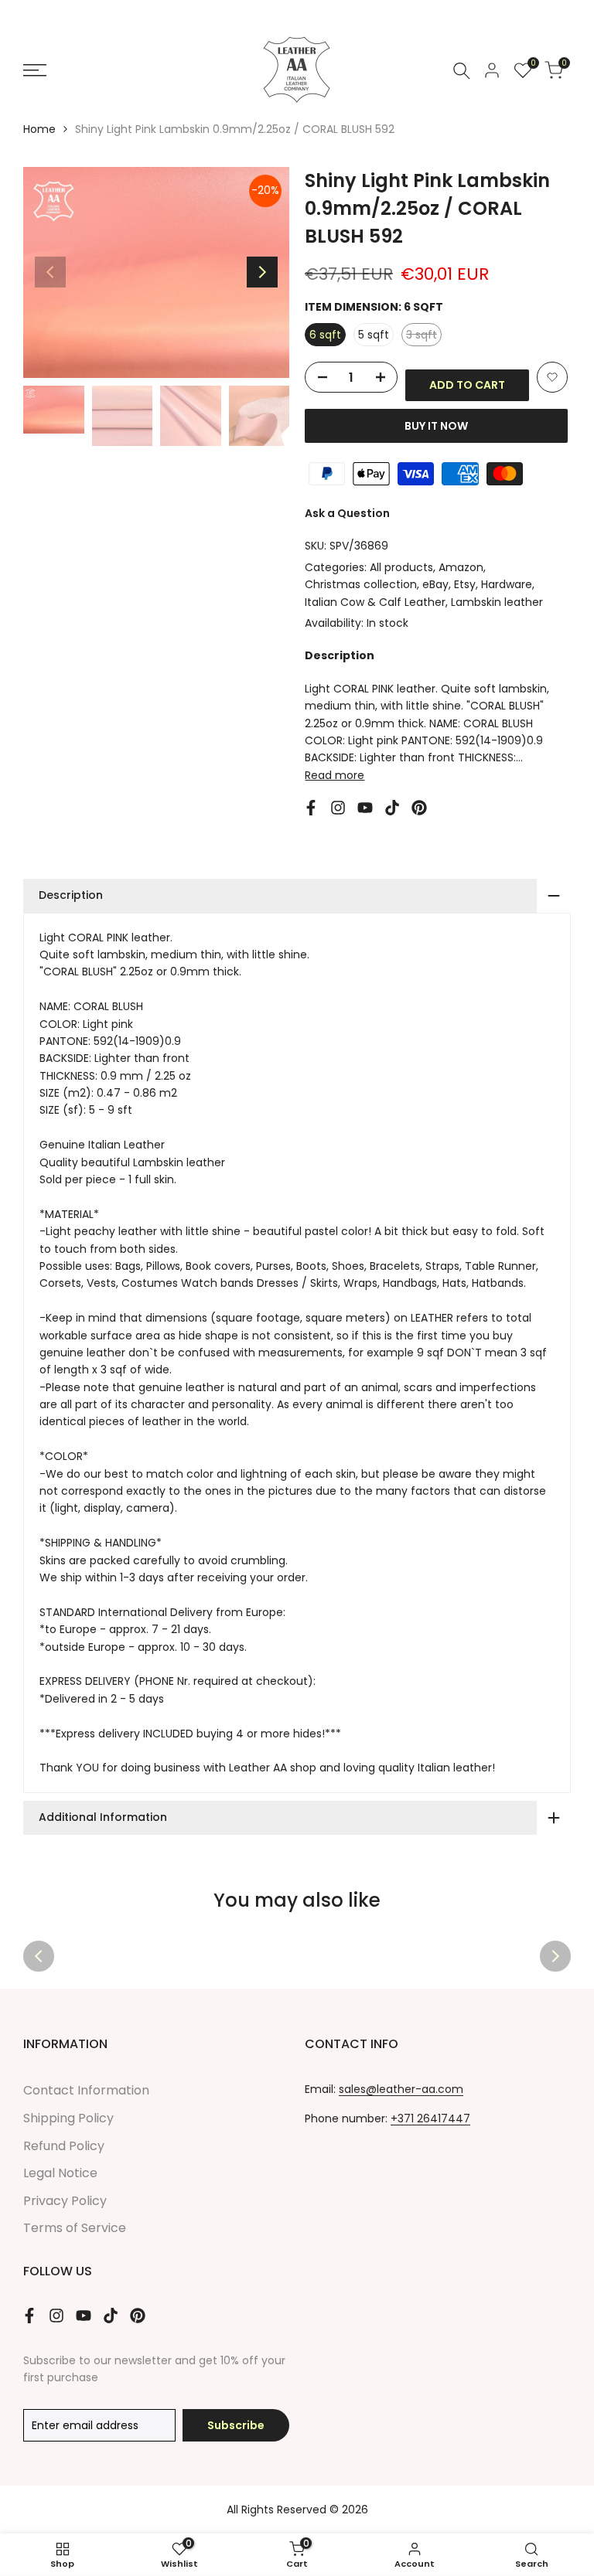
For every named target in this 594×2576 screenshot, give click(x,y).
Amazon (461, 567)
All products (401, 567)
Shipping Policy (68, 2118)
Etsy (465, 584)
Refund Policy (64, 2146)
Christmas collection (361, 584)
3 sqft (423, 336)
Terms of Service (75, 2228)
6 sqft (325, 335)
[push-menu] (35, 70)
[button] (552, 377)
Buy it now (436, 426)
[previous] (50, 272)
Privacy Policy (65, 2201)
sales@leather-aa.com (401, 2089)
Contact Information (86, 2090)
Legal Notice (60, 2173)
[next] (262, 272)
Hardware (507, 584)
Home (39, 129)
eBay (435, 584)
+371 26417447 (430, 2118)
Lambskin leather (497, 602)
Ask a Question (347, 513)
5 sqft (374, 335)
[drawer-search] (462, 71)
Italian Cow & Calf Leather (375, 602)
